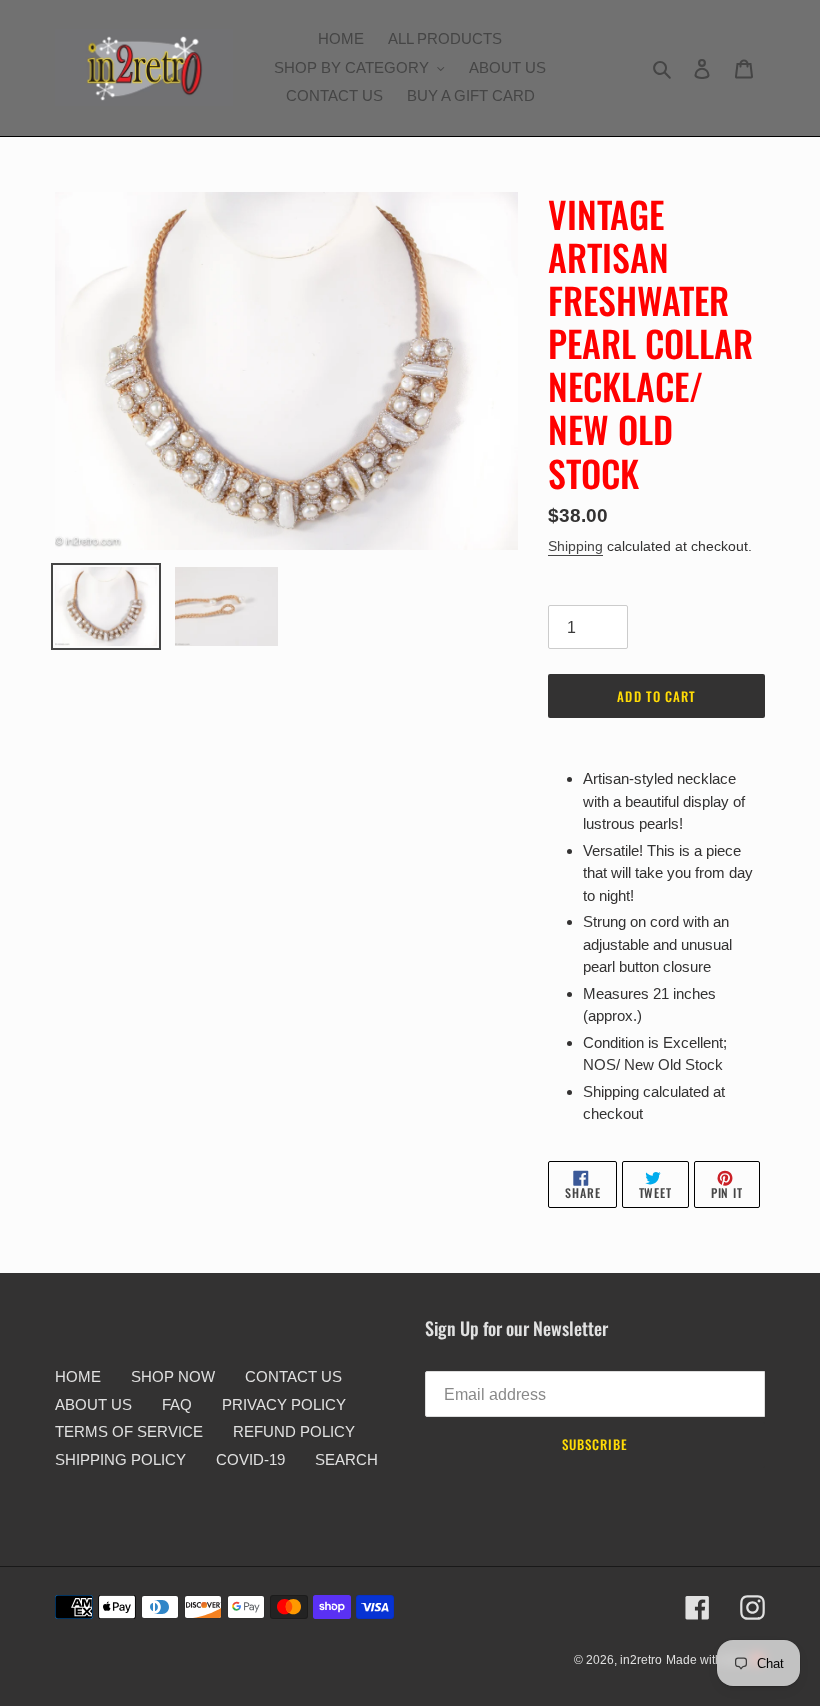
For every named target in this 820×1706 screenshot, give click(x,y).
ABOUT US (93, 1404)
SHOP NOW (173, 1376)
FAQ (177, 1404)
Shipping (575, 546)
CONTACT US (293, 1376)
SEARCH (346, 1459)
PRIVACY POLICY (284, 1404)
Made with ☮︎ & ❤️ (715, 1660)
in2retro (641, 1660)
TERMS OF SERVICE (129, 1431)
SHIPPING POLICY (120, 1459)
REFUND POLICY (294, 1431)
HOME (78, 1376)
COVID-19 (250, 1459)
